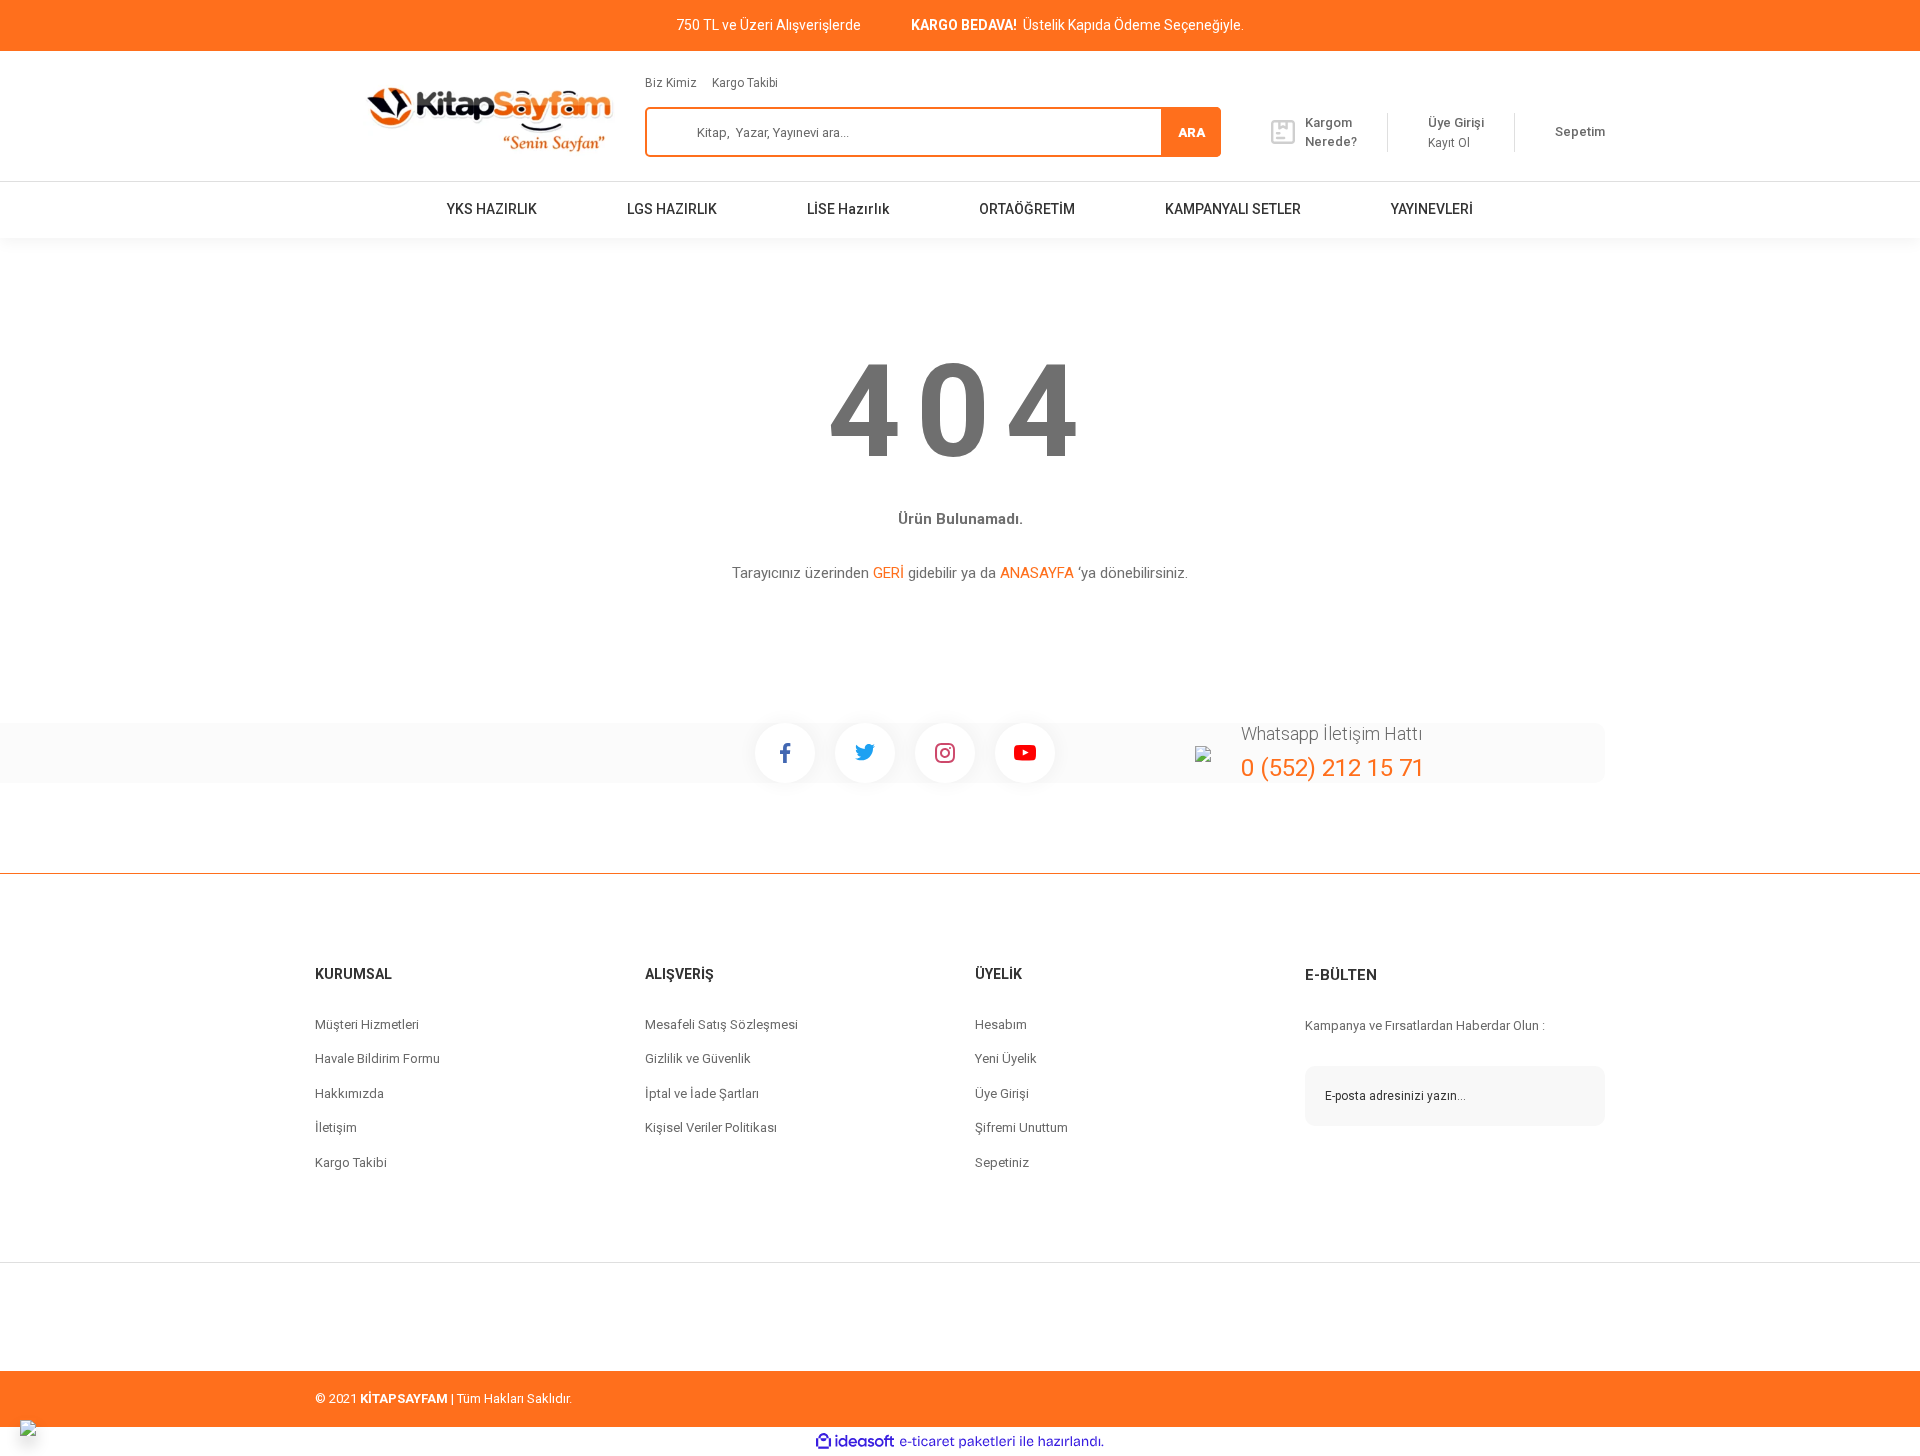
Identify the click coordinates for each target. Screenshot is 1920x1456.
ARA (1191, 132)
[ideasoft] (855, 1441)
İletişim (336, 1127)
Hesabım (1001, 1024)
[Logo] (489, 116)
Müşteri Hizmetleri (367, 1024)
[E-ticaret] (957, 1442)
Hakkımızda (349, 1093)
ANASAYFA (1037, 573)
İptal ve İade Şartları (702, 1093)
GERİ (888, 573)
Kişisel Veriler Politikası (711, 1127)
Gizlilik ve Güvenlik (698, 1058)
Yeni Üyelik (1006, 1058)
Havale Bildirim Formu (377, 1058)
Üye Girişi (1002, 1093)
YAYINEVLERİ (1432, 209)
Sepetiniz (1002, 1162)
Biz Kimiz (671, 83)
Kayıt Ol (1449, 143)
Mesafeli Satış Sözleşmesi (721, 1024)
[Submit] (1575, 1096)
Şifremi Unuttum (1021, 1127)
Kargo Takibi (745, 83)
